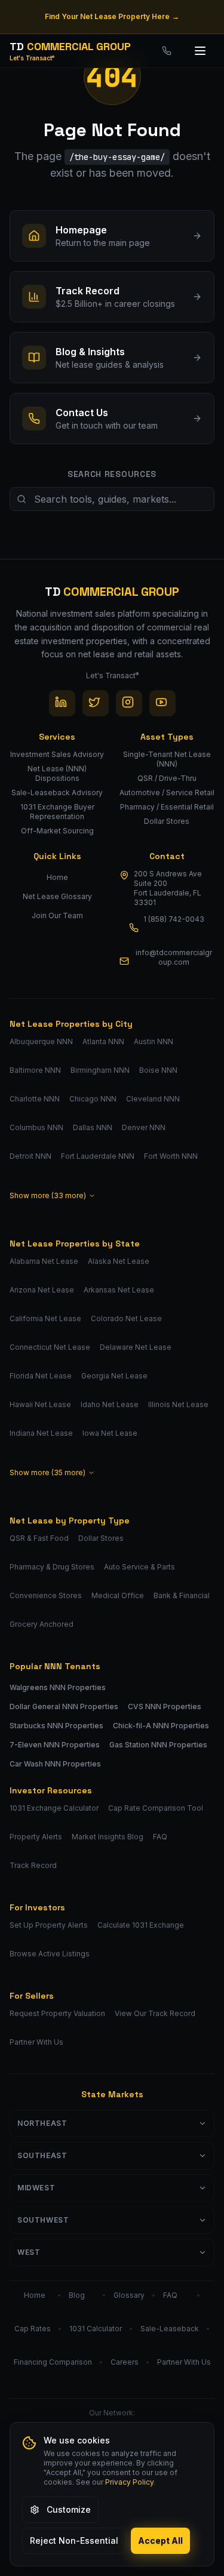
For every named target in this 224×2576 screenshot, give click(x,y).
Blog (77, 2295)
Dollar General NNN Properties (64, 1706)
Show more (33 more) (48, 1195)
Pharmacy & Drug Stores (52, 1567)
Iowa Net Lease (110, 1433)
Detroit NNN (30, 1156)
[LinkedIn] (62, 703)
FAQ (160, 1837)
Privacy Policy (129, 2482)
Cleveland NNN (153, 1099)
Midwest (36, 2188)
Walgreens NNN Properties (58, 1687)
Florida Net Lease (41, 1376)
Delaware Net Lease (136, 1347)
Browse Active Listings (50, 1954)
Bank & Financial (182, 1595)
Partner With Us (36, 2042)
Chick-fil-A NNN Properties (161, 1726)
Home (57, 877)
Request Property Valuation (57, 2013)
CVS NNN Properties (165, 1706)
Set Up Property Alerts (49, 1925)
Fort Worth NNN (171, 1156)
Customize (69, 2509)
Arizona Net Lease (42, 1290)
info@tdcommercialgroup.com (174, 957)
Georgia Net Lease (114, 1376)
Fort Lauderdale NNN (98, 1156)
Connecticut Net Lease (50, 1347)
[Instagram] (129, 703)
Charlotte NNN (35, 1099)
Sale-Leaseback (170, 2329)
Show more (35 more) (47, 1472)
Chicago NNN (93, 1099)
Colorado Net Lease (126, 1318)
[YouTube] (162, 703)
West (29, 2252)
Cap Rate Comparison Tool (156, 1808)
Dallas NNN (93, 1127)
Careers (125, 2362)
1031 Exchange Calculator (54, 1808)
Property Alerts (36, 1837)
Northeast (42, 2123)
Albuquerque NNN (41, 1041)
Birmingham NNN (100, 1070)
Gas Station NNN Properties (158, 1745)
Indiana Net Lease (41, 1433)
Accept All (160, 2540)
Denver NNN (144, 1127)
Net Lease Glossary (57, 896)
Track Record (33, 1865)
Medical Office (118, 1595)
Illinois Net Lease (178, 1404)
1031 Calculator (96, 2329)
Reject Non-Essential (74, 2540)
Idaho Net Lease (110, 1404)
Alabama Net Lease (44, 1261)
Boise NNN (158, 1070)
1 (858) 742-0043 (174, 919)
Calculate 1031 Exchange (141, 1925)
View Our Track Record (155, 2013)
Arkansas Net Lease (119, 1290)
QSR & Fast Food (39, 1538)
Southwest (43, 2220)
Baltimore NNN (35, 1070)
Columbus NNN (36, 1127)
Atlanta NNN (103, 1041)
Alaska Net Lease (119, 1261)
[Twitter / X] (96, 703)
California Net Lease (45, 1318)
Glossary (129, 2295)
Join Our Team (57, 915)
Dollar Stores (101, 1538)
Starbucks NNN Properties (56, 1726)
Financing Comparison (53, 2362)
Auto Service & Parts (139, 1567)
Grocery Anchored (42, 1624)
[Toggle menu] (201, 51)
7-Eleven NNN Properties (55, 1745)
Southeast (42, 2155)
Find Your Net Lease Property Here (112, 16)
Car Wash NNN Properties (55, 1764)
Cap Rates (33, 2329)
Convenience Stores (46, 1595)
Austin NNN (154, 1041)
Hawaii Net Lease (40, 1404)
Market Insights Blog (108, 1837)
